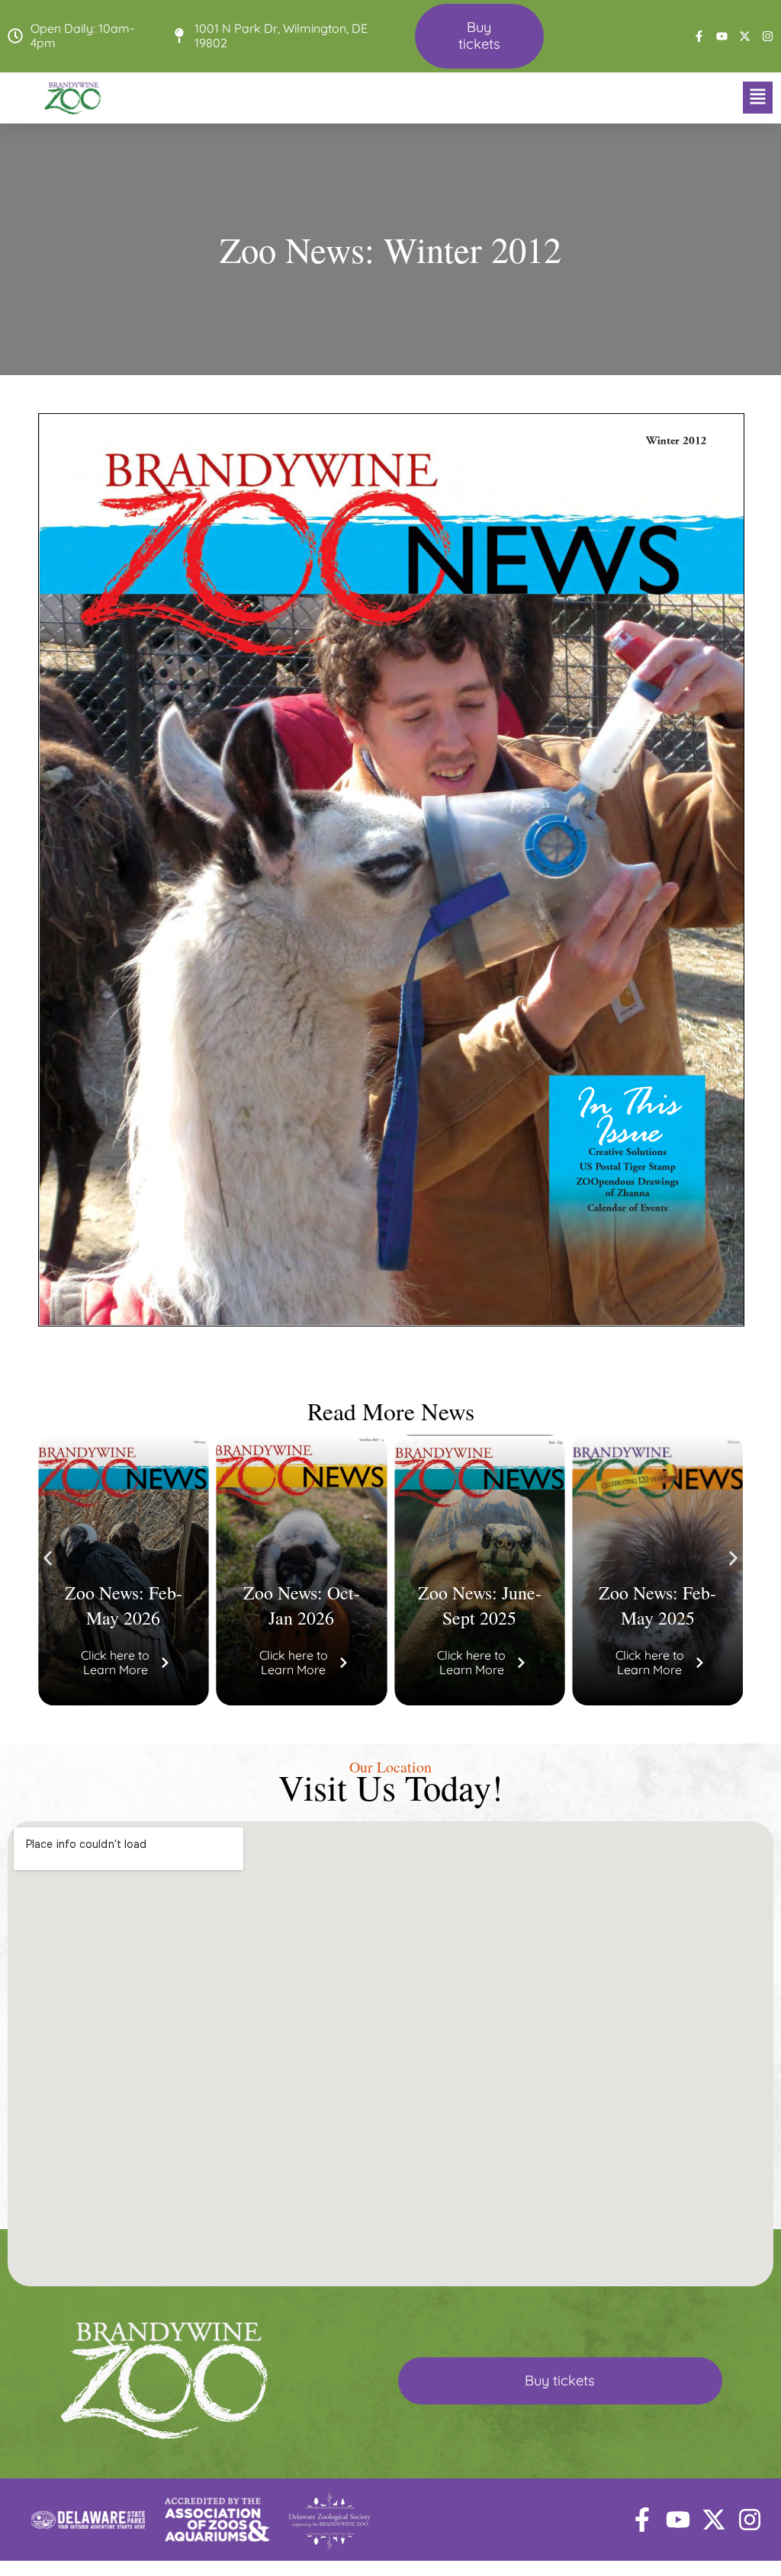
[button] (479, 98)
